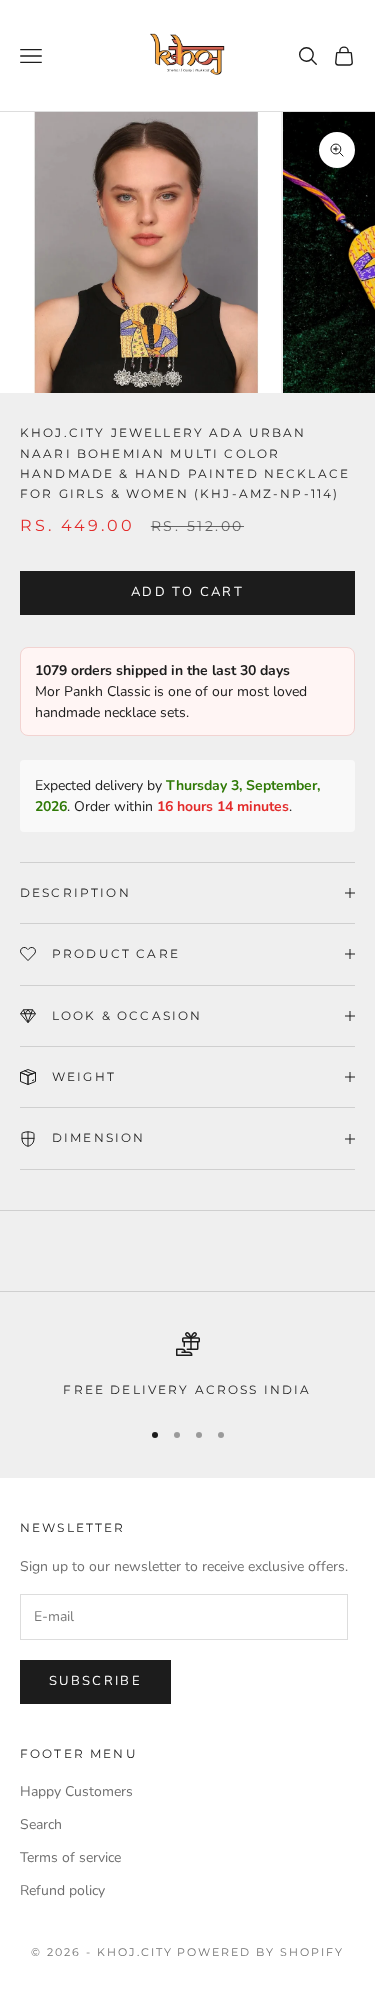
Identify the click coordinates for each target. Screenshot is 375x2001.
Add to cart (187, 592)
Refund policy (62, 1890)
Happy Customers (76, 1791)
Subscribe (95, 1681)
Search (41, 1824)
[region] (187, 1366)
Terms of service (70, 1857)
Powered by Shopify (260, 1952)
